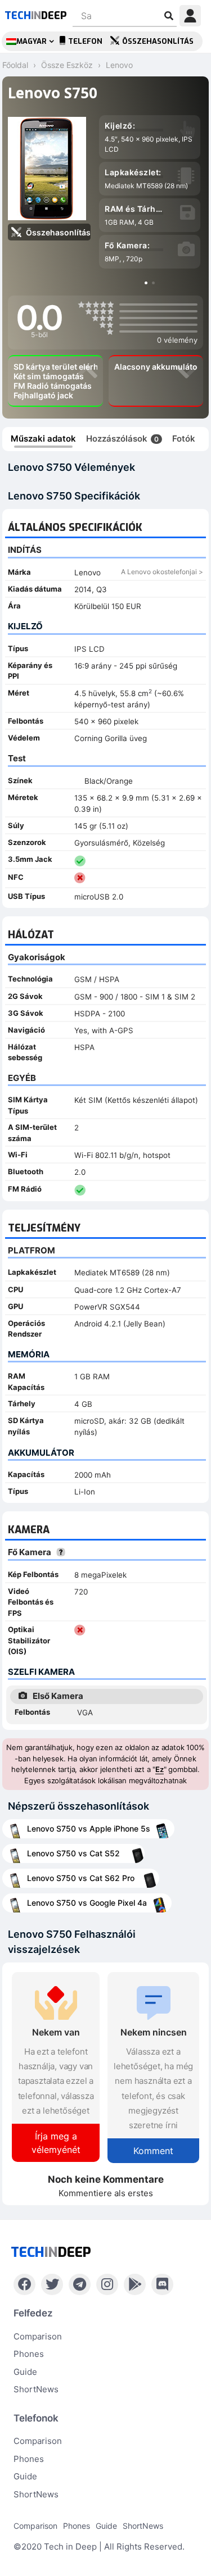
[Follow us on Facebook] (24, 2284)
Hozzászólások (122, 439)
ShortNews (36, 2389)
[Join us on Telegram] (80, 2284)
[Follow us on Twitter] (52, 2284)
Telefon (85, 41)
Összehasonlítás (158, 41)
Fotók (184, 439)
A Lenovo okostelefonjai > (162, 572)
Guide (25, 2372)
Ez (160, 1769)
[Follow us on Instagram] (107, 2284)
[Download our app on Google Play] (135, 2284)
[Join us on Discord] (162, 2284)
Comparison (38, 2336)
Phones (29, 2354)
